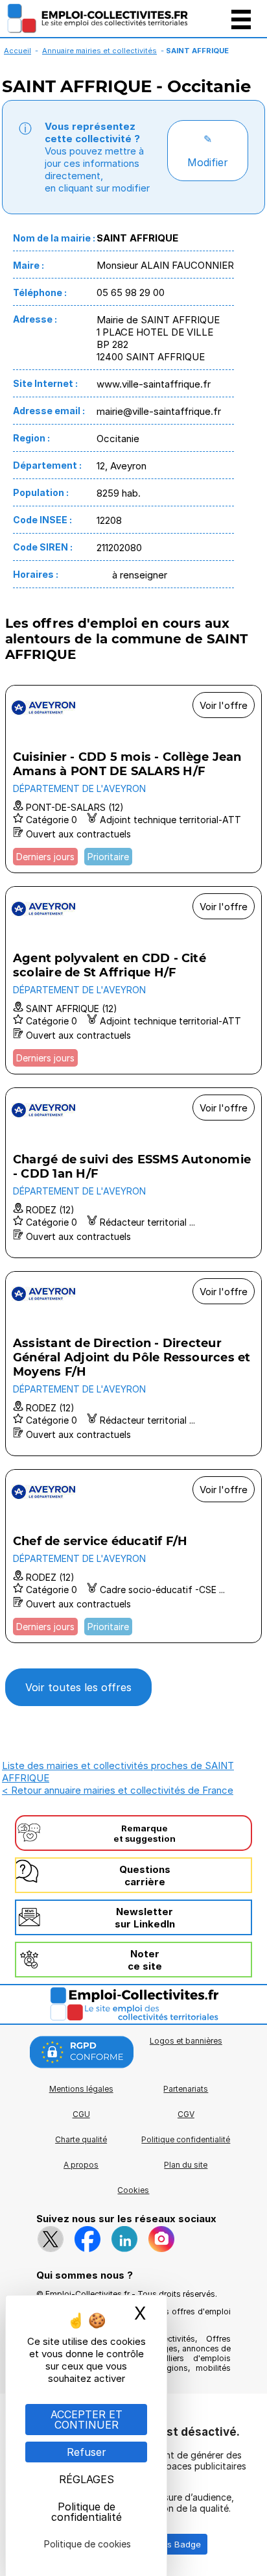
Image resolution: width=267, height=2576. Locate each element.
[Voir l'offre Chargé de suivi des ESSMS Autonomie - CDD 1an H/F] (133, 1173)
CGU (81, 2114)
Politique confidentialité (186, 2139)
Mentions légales (81, 2089)
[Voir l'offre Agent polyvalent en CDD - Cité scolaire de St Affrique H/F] (133, 980)
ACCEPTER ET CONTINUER (87, 2420)
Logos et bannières (186, 2041)
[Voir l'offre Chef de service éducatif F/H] (133, 1556)
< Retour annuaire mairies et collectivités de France (118, 1790)
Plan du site (186, 2165)
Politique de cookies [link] (87, 2544)
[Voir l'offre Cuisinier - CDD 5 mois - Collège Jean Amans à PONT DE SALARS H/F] (133, 779)
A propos (81, 2165)
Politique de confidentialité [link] (87, 2512)
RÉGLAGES (87, 2479)
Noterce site (145, 1960)
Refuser (87, 2452)
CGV (186, 2114)
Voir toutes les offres (78, 1687)
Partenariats (186, 2089)
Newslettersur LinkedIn (145, 1918)
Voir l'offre (224, 705)
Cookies (133, 2190)
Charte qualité (81, 2139)
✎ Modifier (208, 151)
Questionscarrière (145, 1876)
